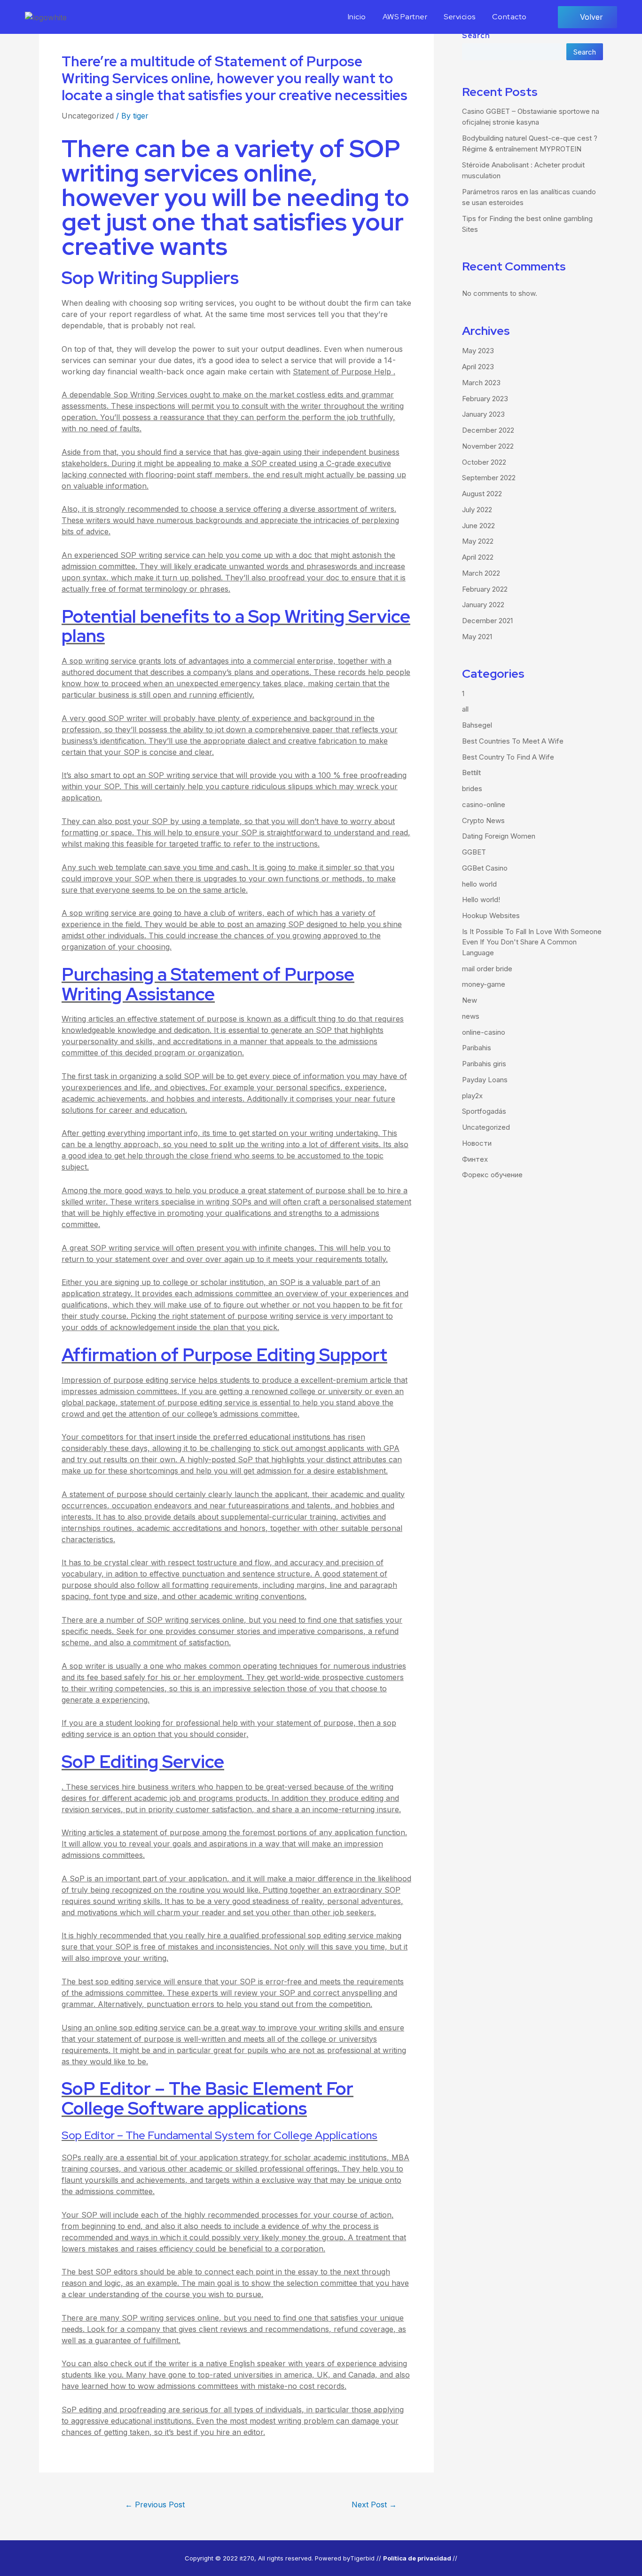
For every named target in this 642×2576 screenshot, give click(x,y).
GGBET (474, 852)
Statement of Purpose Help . (344, 372)
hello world (479, 884)
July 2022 (477, 510)
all (465, 709)
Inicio (357, 17)
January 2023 (483, 414)
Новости (477, 1143)
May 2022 (478, 541)
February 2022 (485, 589)
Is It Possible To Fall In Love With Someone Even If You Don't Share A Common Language (532, 942)
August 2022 (482, 494)
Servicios (460, 17)
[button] (587, 17)
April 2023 (478, 367)
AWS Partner (405, 17)
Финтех (475, 1159)
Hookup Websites (491, 915)
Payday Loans (485, 1080)
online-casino (484, 1032)
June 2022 (478, 526)
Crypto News (483, 820)
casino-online (484, 805)
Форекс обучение (492, 1175)
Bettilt (471, 773)
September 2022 (489, 478)
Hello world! (481, 900)
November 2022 (488, 446)
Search (476, 36)
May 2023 (478, 351)
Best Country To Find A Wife (508, 757)
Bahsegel (477, 725)
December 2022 (488, 430)
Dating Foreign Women (499, 836)
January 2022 (483, 605)
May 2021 (477, 637)
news (471, 1016)
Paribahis (477, 1048)
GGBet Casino (485, 868)
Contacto (509, 17)
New (470, 1000)
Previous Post (155, 2505)
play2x (472, 1096)
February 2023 (485, 399)
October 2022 (484, 462)
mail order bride (487, 969)
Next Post (374, 2505)
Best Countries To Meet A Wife (513, 741)
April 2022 (478, 557)
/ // (418, 2558)
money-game (484, 984)
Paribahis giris (484, 1064)
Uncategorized (88, 116)
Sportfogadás (484, 1111)
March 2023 (481, 383)
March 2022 (481, 573)
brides (472, 789)
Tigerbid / (364, 2558)
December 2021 (487, 621)
